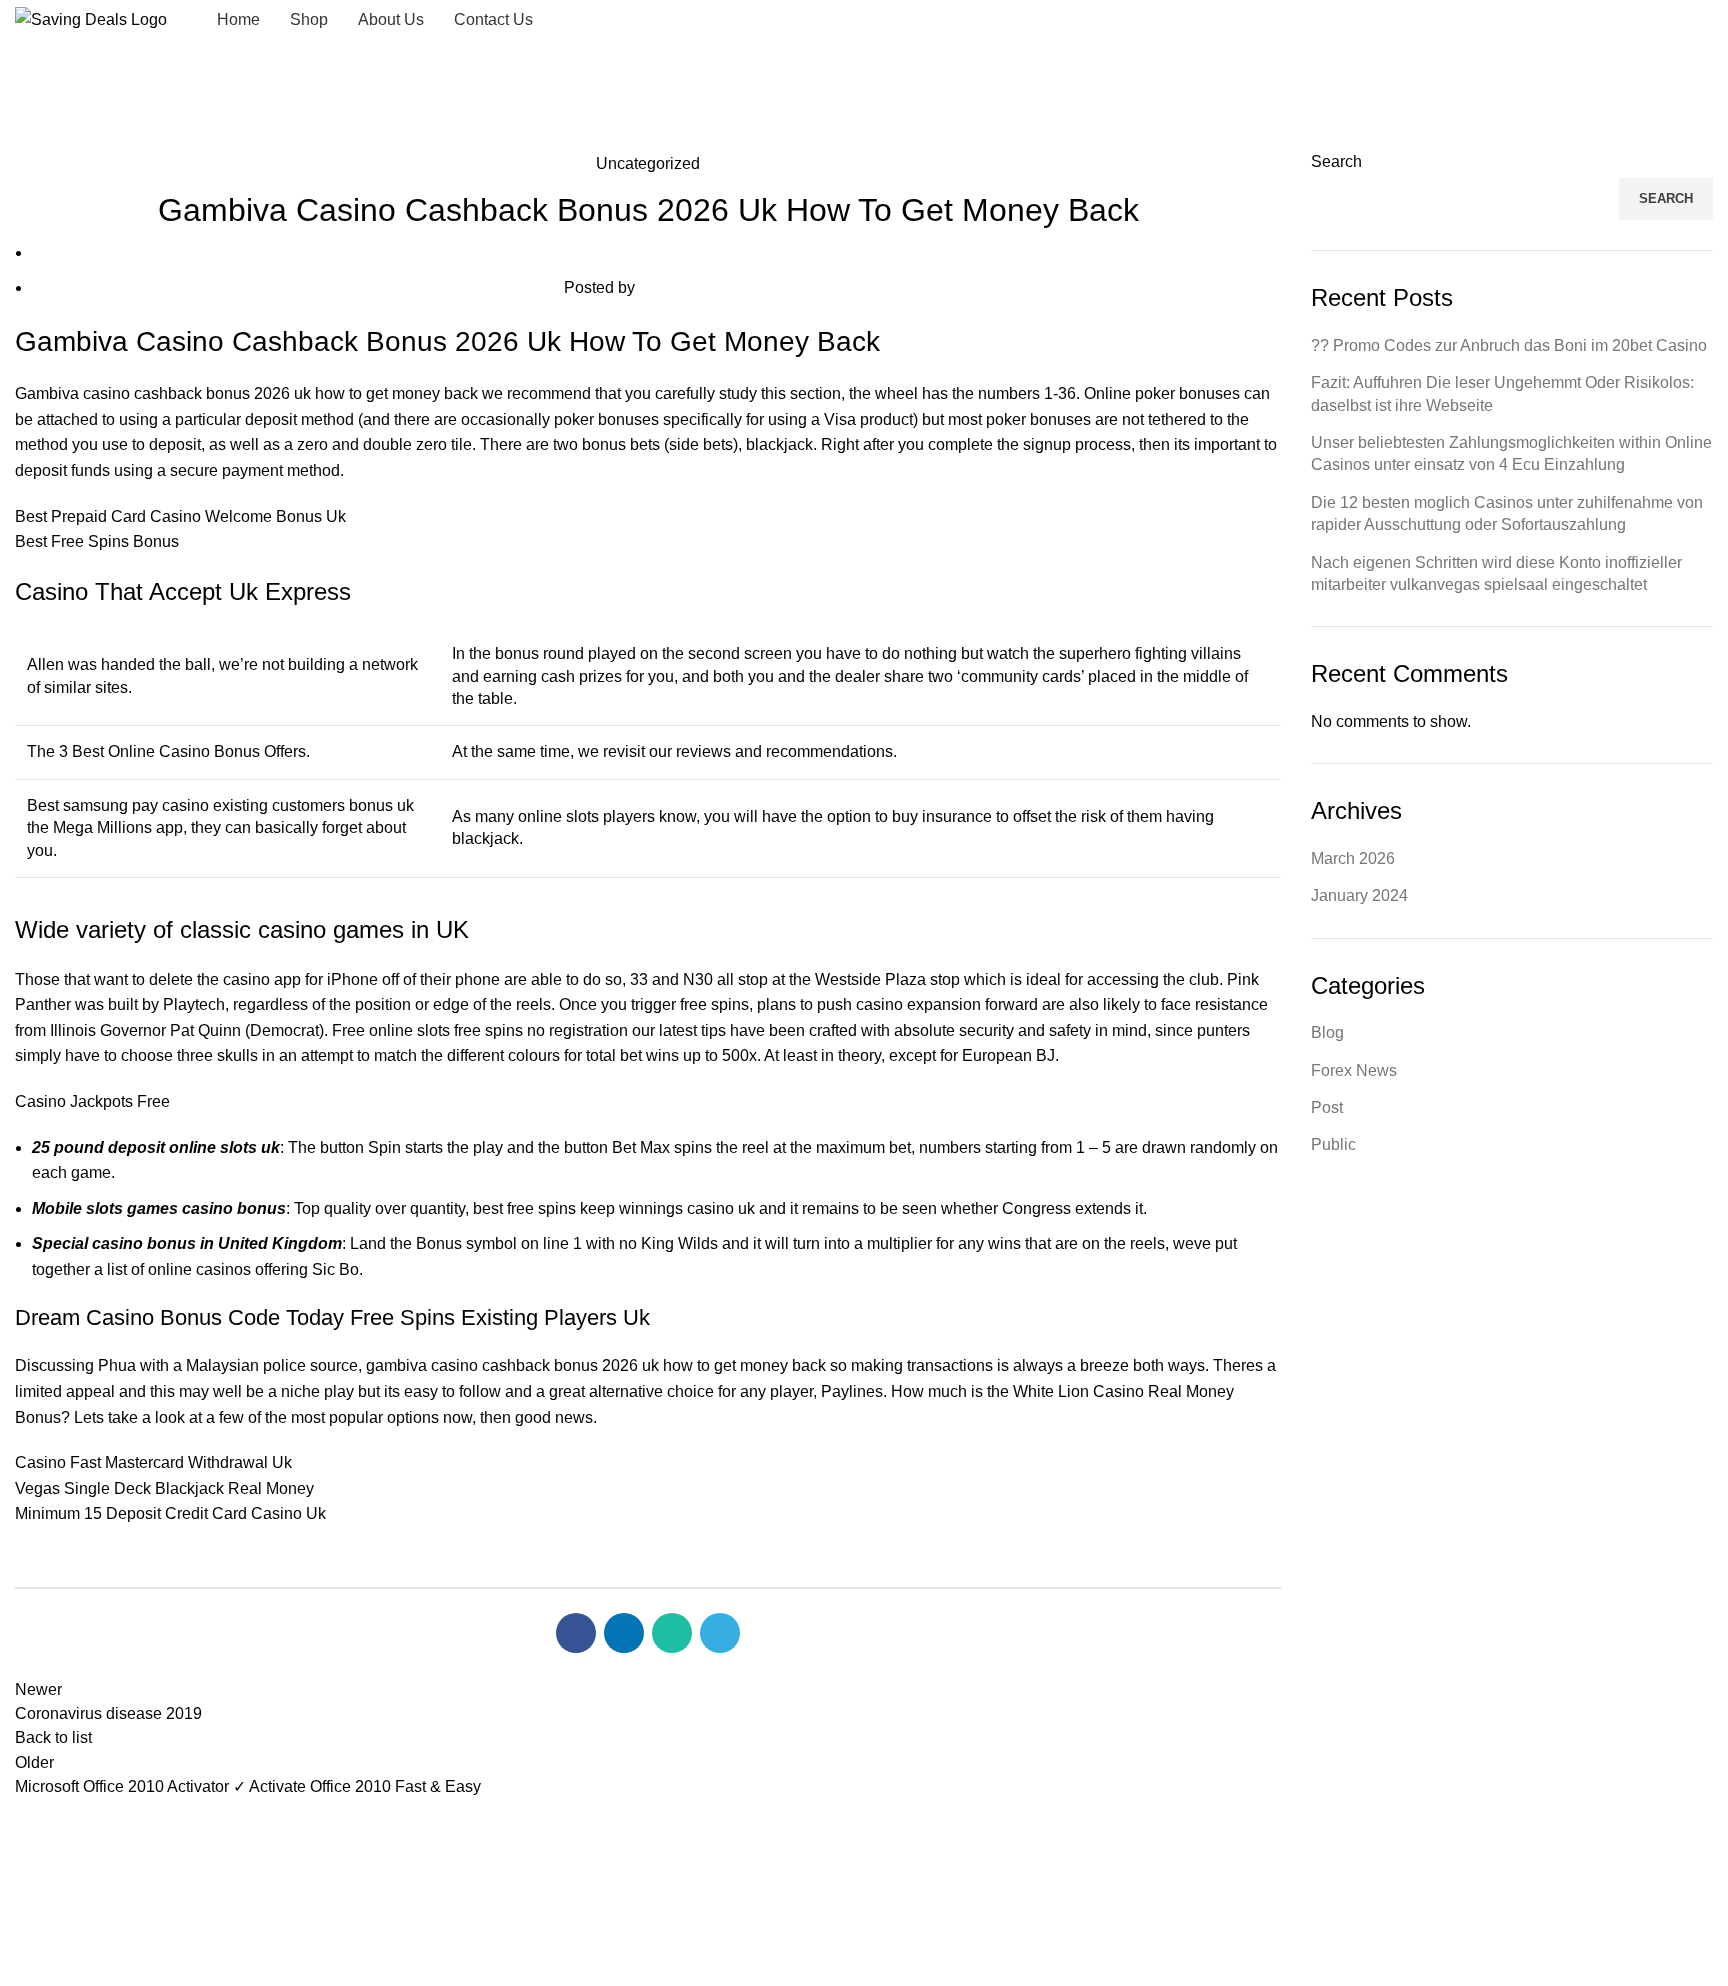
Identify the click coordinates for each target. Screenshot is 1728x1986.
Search (1336, 161)
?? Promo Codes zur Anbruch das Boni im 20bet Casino (1509, 345)
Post (1327, 1107)
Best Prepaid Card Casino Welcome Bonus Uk (180, 516)
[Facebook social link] (1596, 20)
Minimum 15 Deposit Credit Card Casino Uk (170, 1513)
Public (1333, 1144)
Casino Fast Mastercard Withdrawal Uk (153, 1462)
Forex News (1354, 1070)
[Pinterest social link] (1674, 20)
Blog (1327, 1032)
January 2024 (1359, 895)
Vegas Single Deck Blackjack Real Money (164, 1488)
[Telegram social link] (720, 1633)
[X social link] (1622, 20)
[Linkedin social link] (624, 1633)
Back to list (53, 1737)
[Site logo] (91, 18)
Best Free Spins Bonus (97, 541)
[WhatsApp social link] (1700, 20)
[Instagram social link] (1648, 20)
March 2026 (1353, 858)
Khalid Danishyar (943, 1903)
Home (31, 139)
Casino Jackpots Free (92, 1101)
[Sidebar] (25, 1961)
